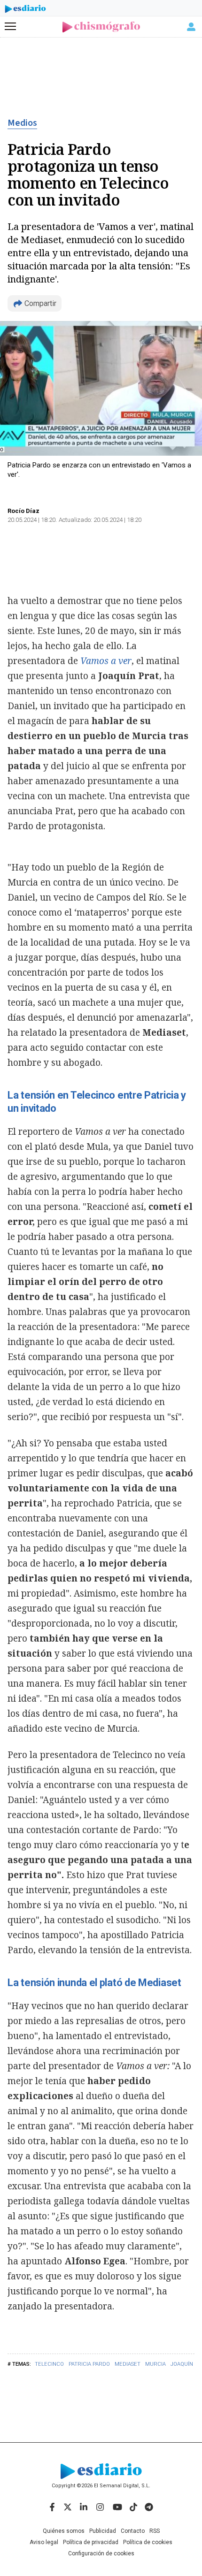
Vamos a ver (106, 661)
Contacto (133, 2531)
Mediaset (128, 2364)
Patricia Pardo (89, 2364)
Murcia (155, 2364)
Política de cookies (148, 2542)
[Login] (191, 27)
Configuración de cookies (101, 2553)
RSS (155, 2531)
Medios (22, 123)
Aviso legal (44, 2542)
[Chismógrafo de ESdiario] (101, 27)
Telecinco (49, 2364)
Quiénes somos (64, 2531)
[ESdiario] (25, 10)
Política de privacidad (91, 2542)
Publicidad (103, 2531)
